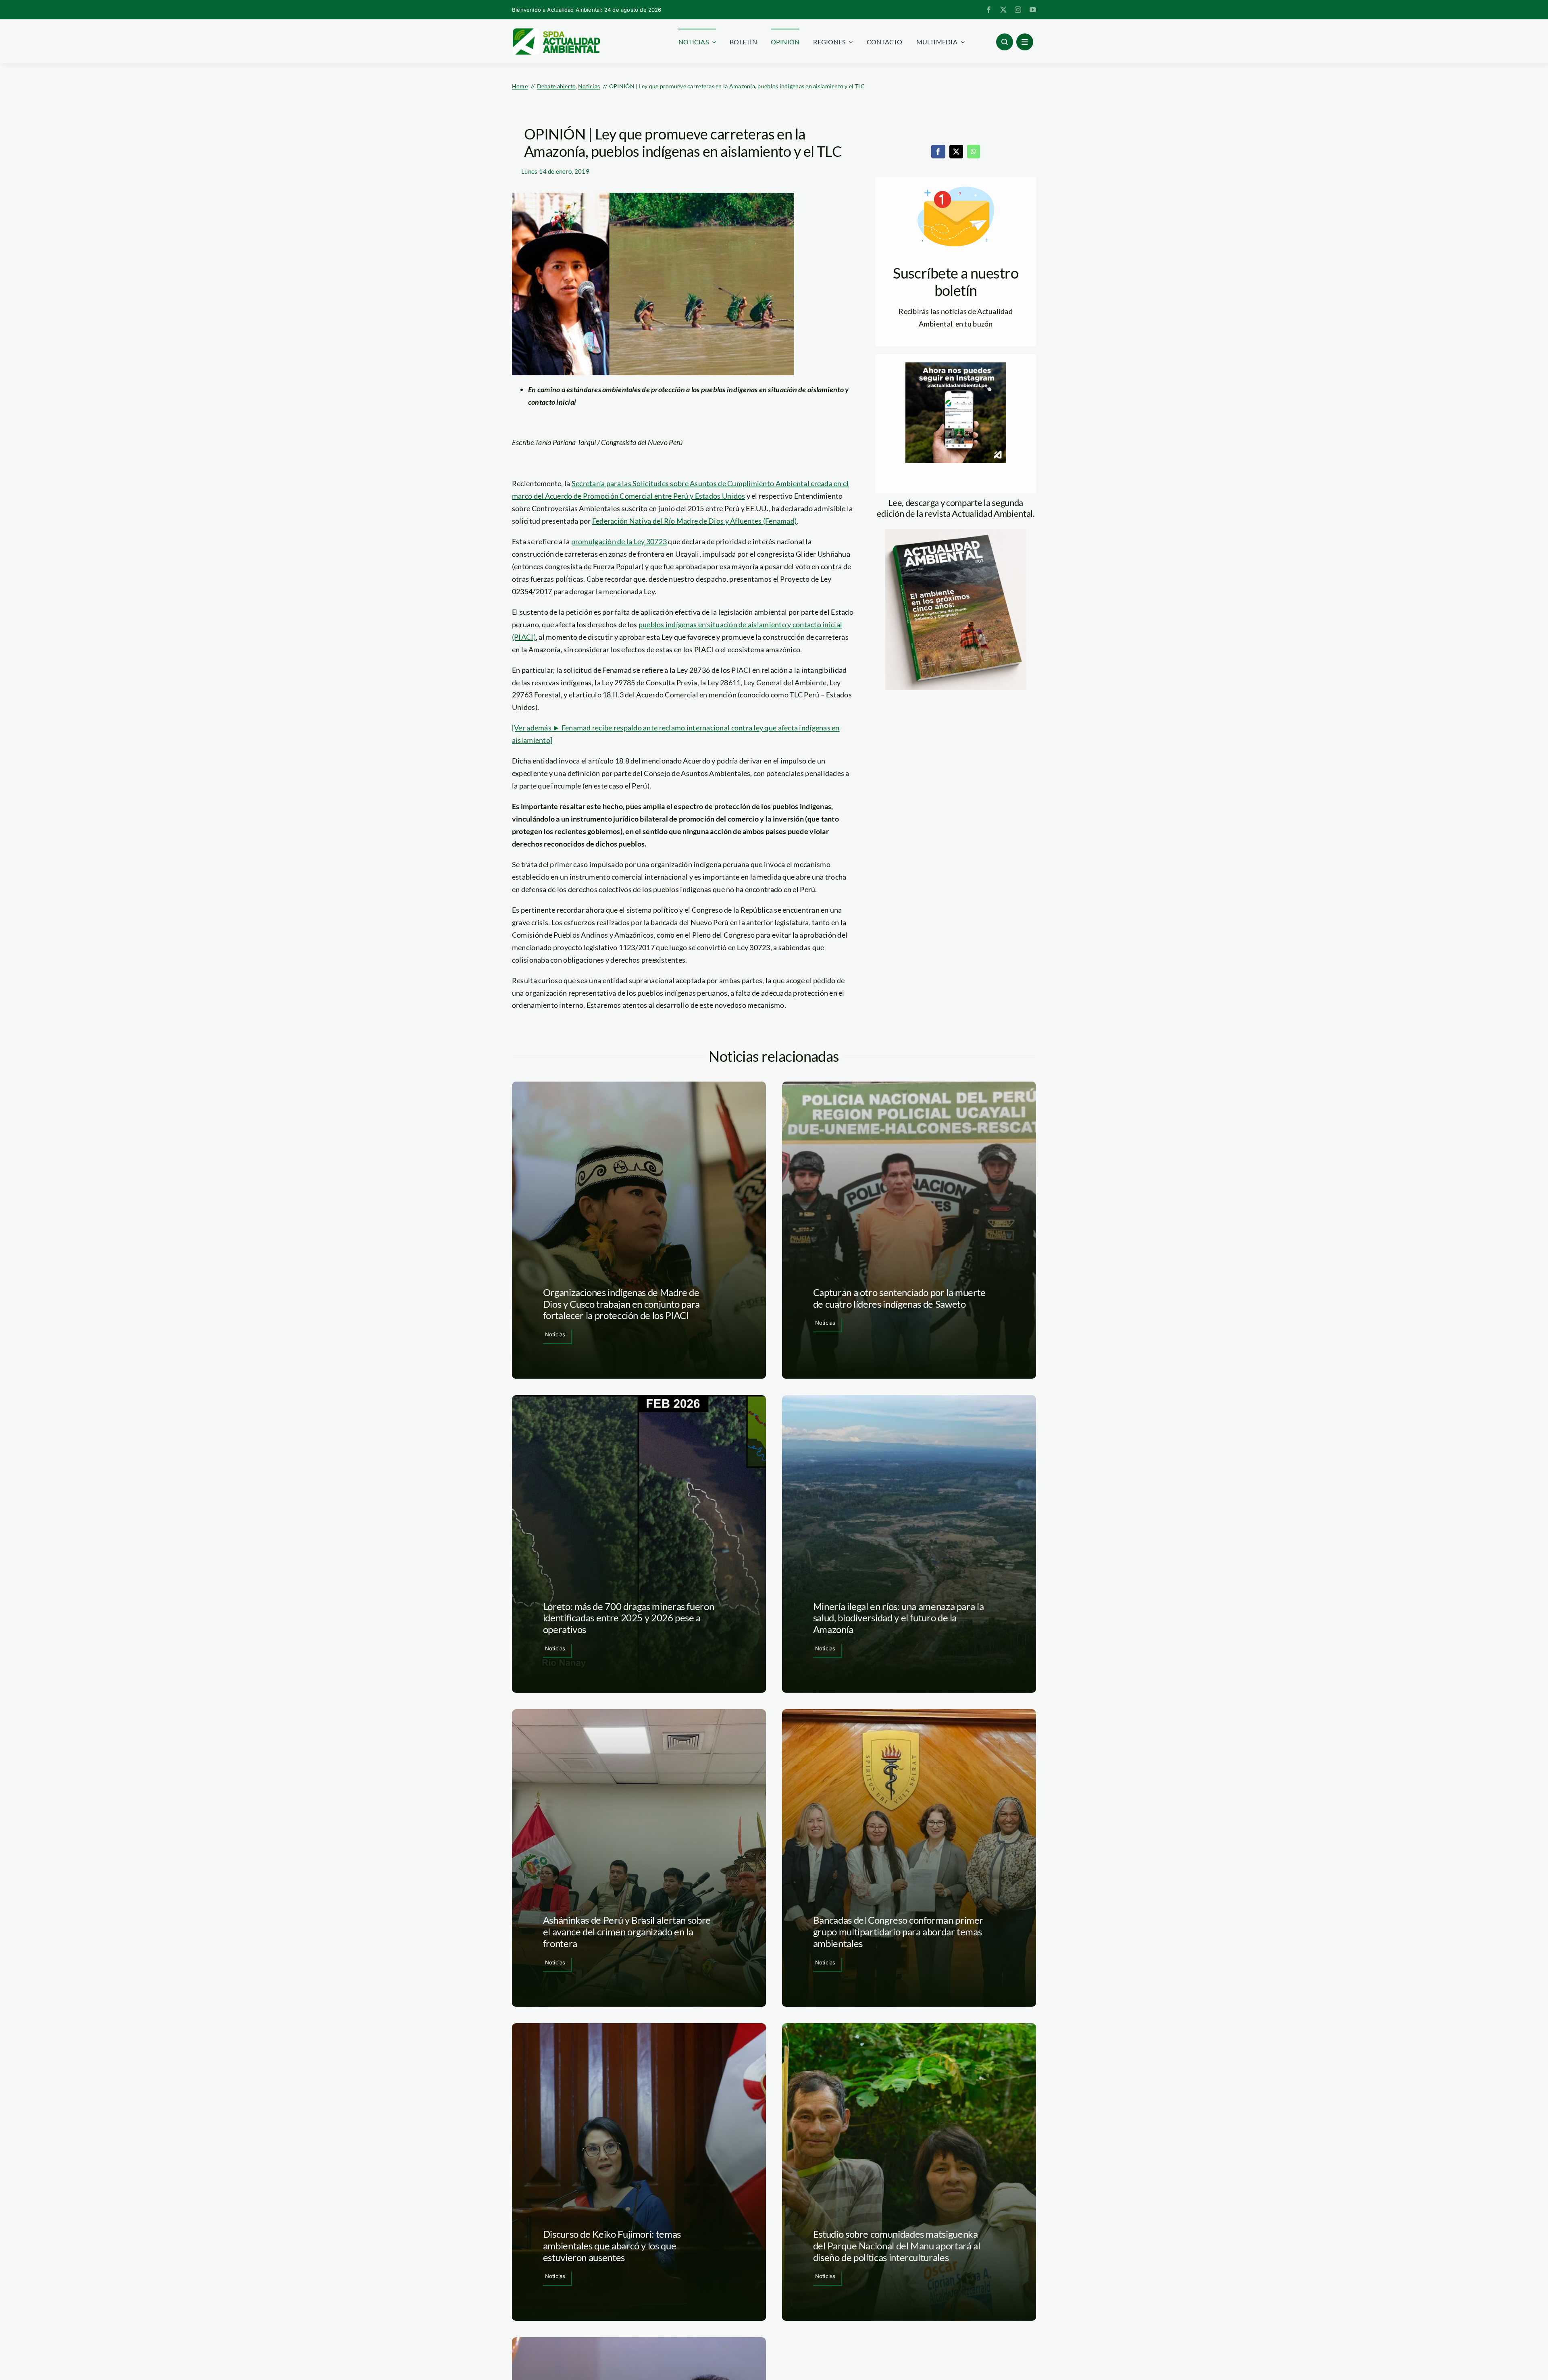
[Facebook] (938, 152)
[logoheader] (556, 31)
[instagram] (1018, 10)
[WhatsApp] (974, 152)
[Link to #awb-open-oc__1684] (1025, 42)
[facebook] (989, 10)
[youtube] (1033, 10)
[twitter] (1003, 10)
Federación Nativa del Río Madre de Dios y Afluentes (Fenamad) (694, 521)
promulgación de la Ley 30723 (619, 541)
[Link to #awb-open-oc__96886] (1005, 42)
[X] (956, 152)
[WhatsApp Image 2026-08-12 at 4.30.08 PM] (956, 533)
